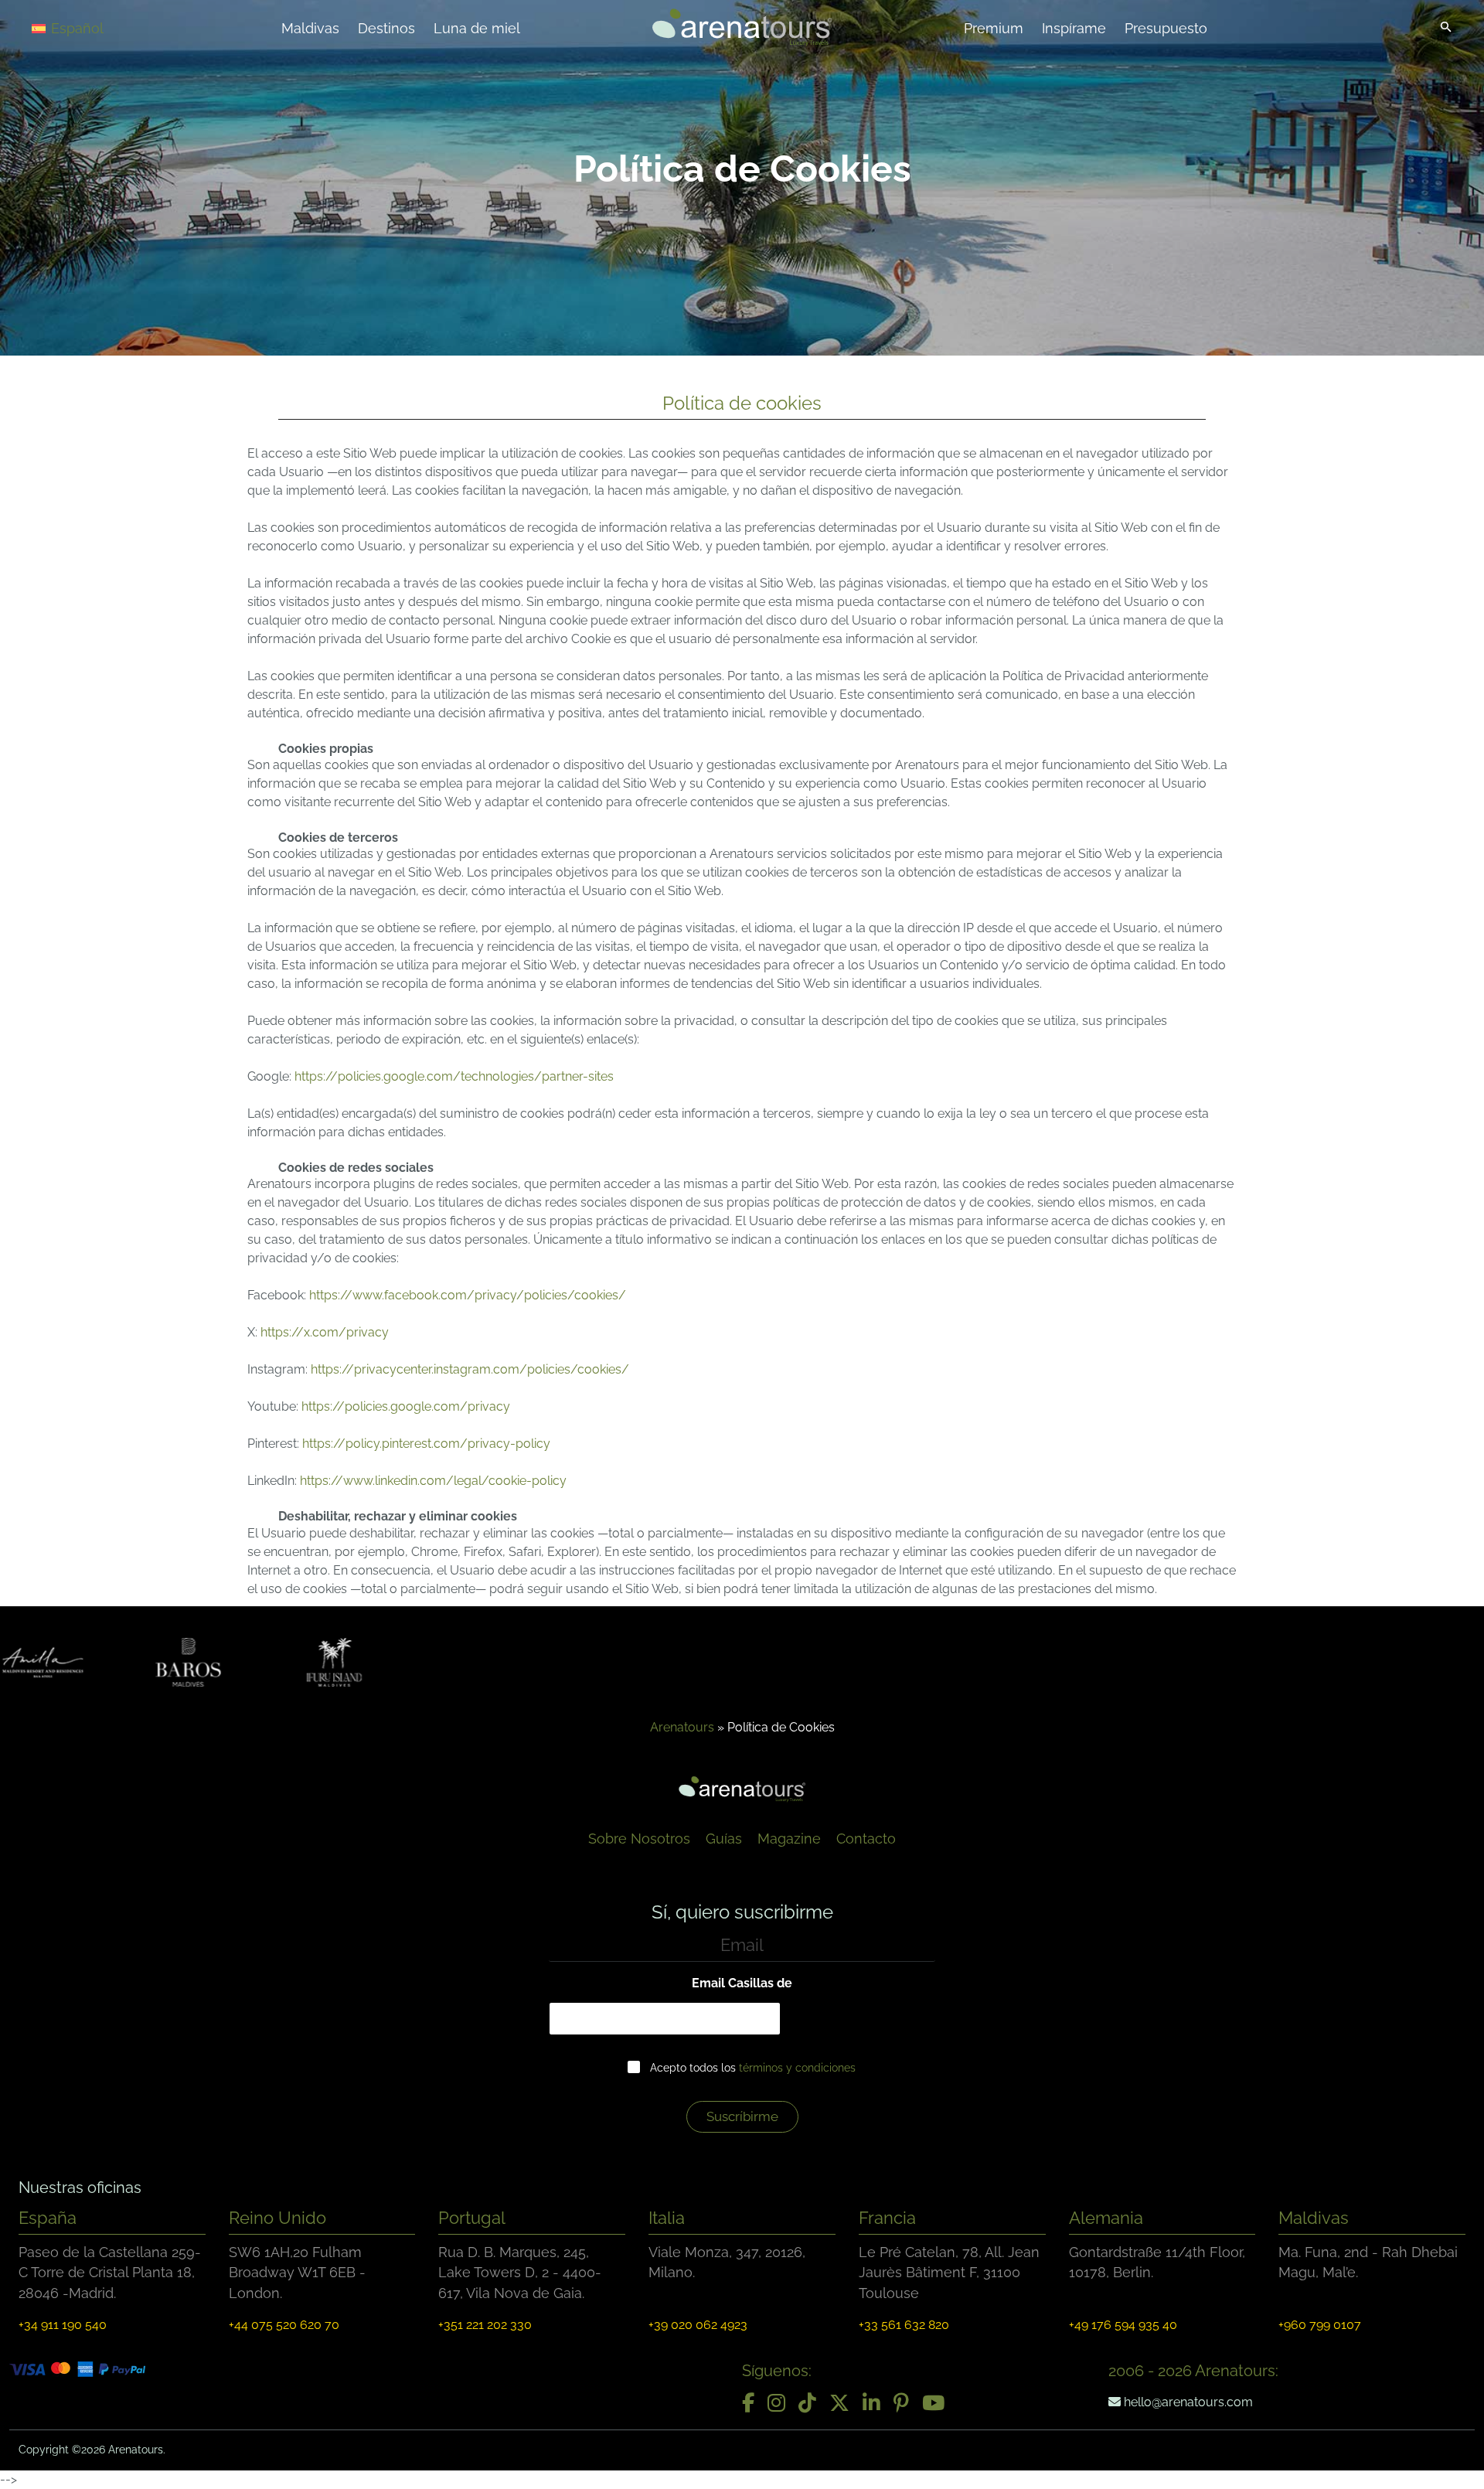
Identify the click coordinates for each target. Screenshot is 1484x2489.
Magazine (789, 1839)
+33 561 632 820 (904, 2325)
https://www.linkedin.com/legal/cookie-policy (433, 1481)
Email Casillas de (742, 1983)
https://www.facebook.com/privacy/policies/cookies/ (468, 1295)
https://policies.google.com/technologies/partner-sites (454, 1076)
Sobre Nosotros (639, 1839)
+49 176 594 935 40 (1123, 2325)
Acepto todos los (753, 2068)
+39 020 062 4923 (698, 2325)
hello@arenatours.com (1187, 2402)
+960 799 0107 (1320, 2325)
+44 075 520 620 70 (284, 2325)
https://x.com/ (303, 1332)
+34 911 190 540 (63, 2325)
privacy (368, 1332)
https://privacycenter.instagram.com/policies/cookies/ (470, 1369)
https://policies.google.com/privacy (406, 1406)
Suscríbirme (742, 2116)
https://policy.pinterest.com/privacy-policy (426, 1444)
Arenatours (682, 1727)
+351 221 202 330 (485, 2325)
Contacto (866, 1839)
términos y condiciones (797, 2068)
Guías (724, 1839)
